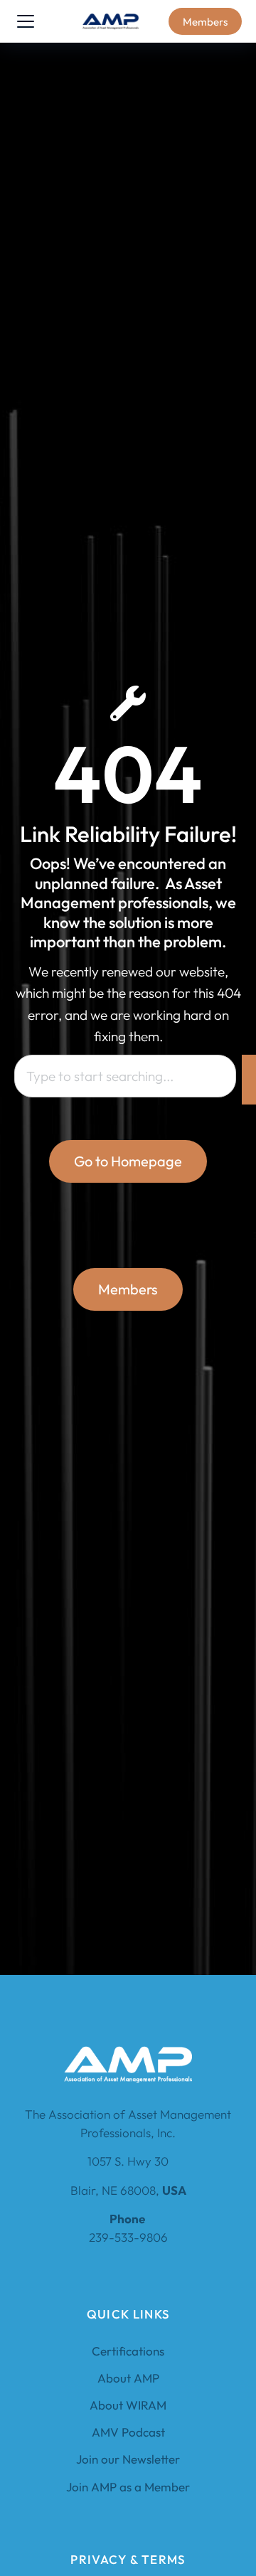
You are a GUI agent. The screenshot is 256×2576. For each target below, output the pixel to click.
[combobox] (125, 1076)
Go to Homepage (128, 1161)
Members (205, 22)
